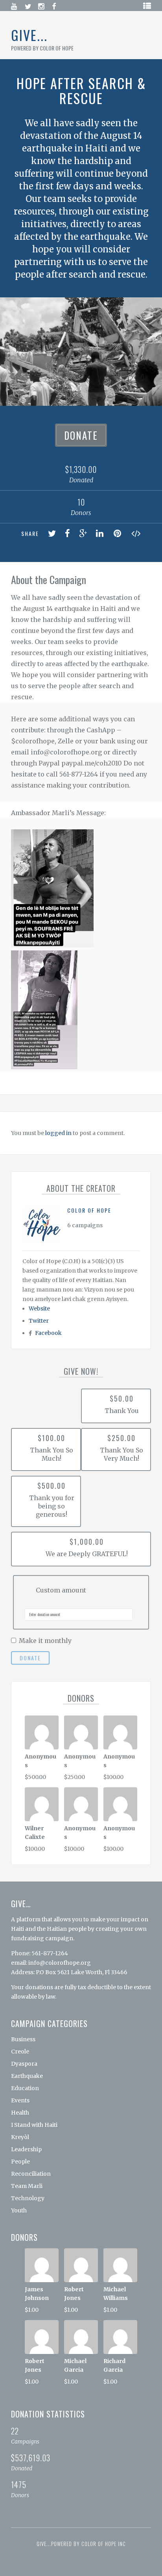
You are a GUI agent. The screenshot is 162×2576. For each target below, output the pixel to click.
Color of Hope (89, 1210)
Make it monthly (45, 1641)
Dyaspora (24, 2064)
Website (39, 1309)
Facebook (48, 1333)
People (20, 2162)
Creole (20, 2051)
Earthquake (27, 2076)
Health (20, 2113)
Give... (29, 35)
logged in (58, 1133)
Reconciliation (31, 2174)
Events (20, 2100)
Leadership (26, 2149)
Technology (28, 2198)
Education (25, 2088)
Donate (81, 435)
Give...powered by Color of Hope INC (81, 2544)
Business (23, 2039)
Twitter (39, 1321)
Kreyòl (20, 2137)
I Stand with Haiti (34, 2125)
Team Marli (27, 2186)
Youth (19, 2210)
